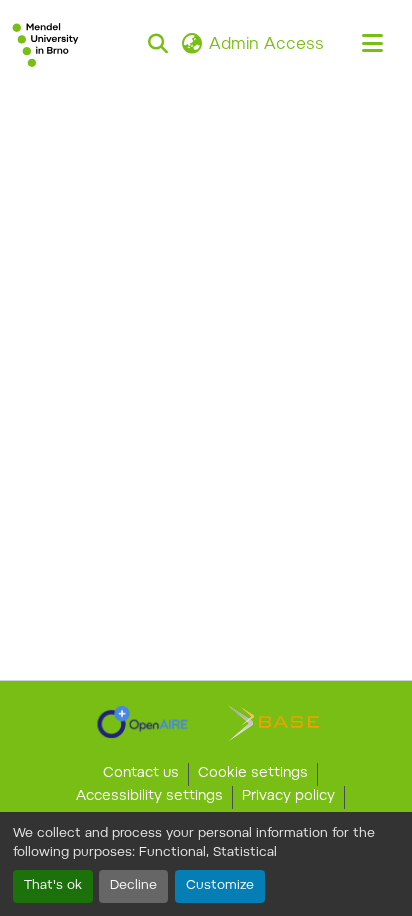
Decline (133, 886)
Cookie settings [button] (253, 774)
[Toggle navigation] (372, 45)
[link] (142, 722)
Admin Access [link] (266, 45)
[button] (45, 45)
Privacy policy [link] (288, 797)
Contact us (141, 774)
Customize (220, 886)
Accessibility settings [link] (149, 797)
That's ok (53, 886)
